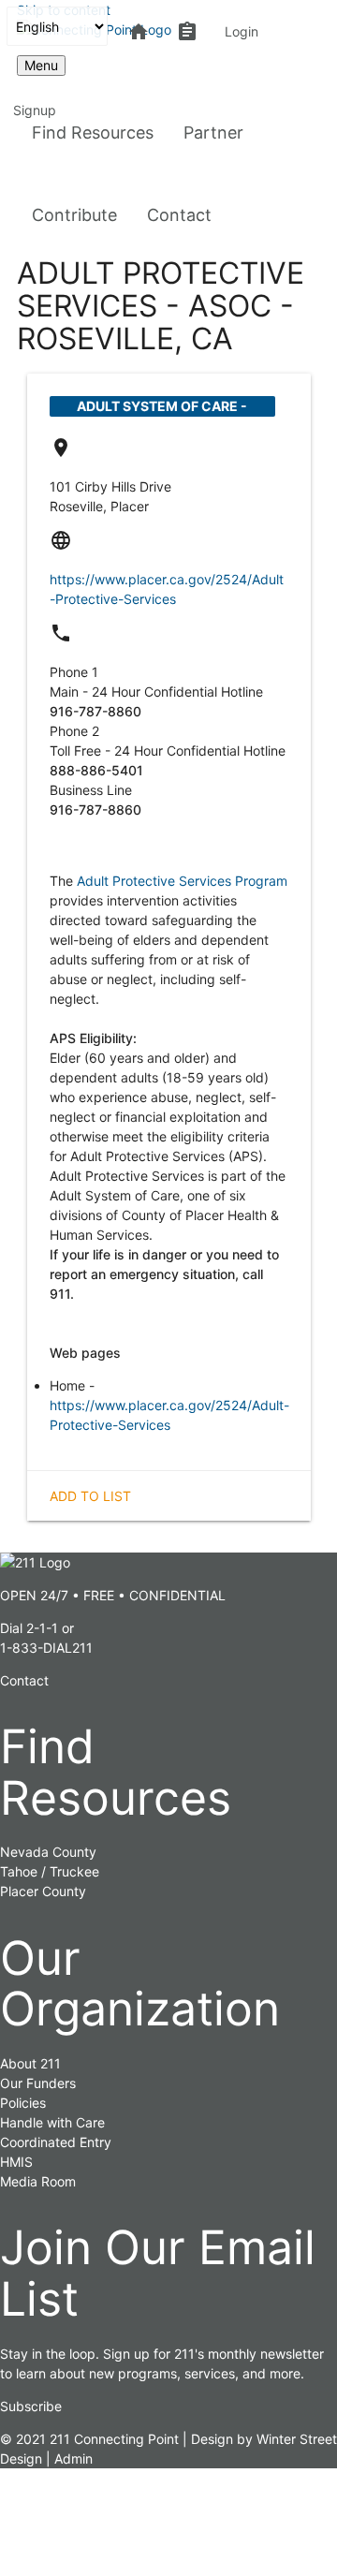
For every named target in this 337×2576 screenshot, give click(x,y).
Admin (73, 2458)
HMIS (16, 2162)
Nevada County (48, 1852)
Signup (35, 110)
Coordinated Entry (56, 2142)
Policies (23, 2103)
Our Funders (38, 2083)
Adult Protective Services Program (182, 881)
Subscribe (31, 2406)
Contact (179, 215)
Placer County (43, 1891)
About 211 (30, 2063)
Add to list (90, 1496)
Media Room (38, 2181)
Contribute (74, 215)
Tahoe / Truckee (50, 1871)
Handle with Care (52, 2122)
